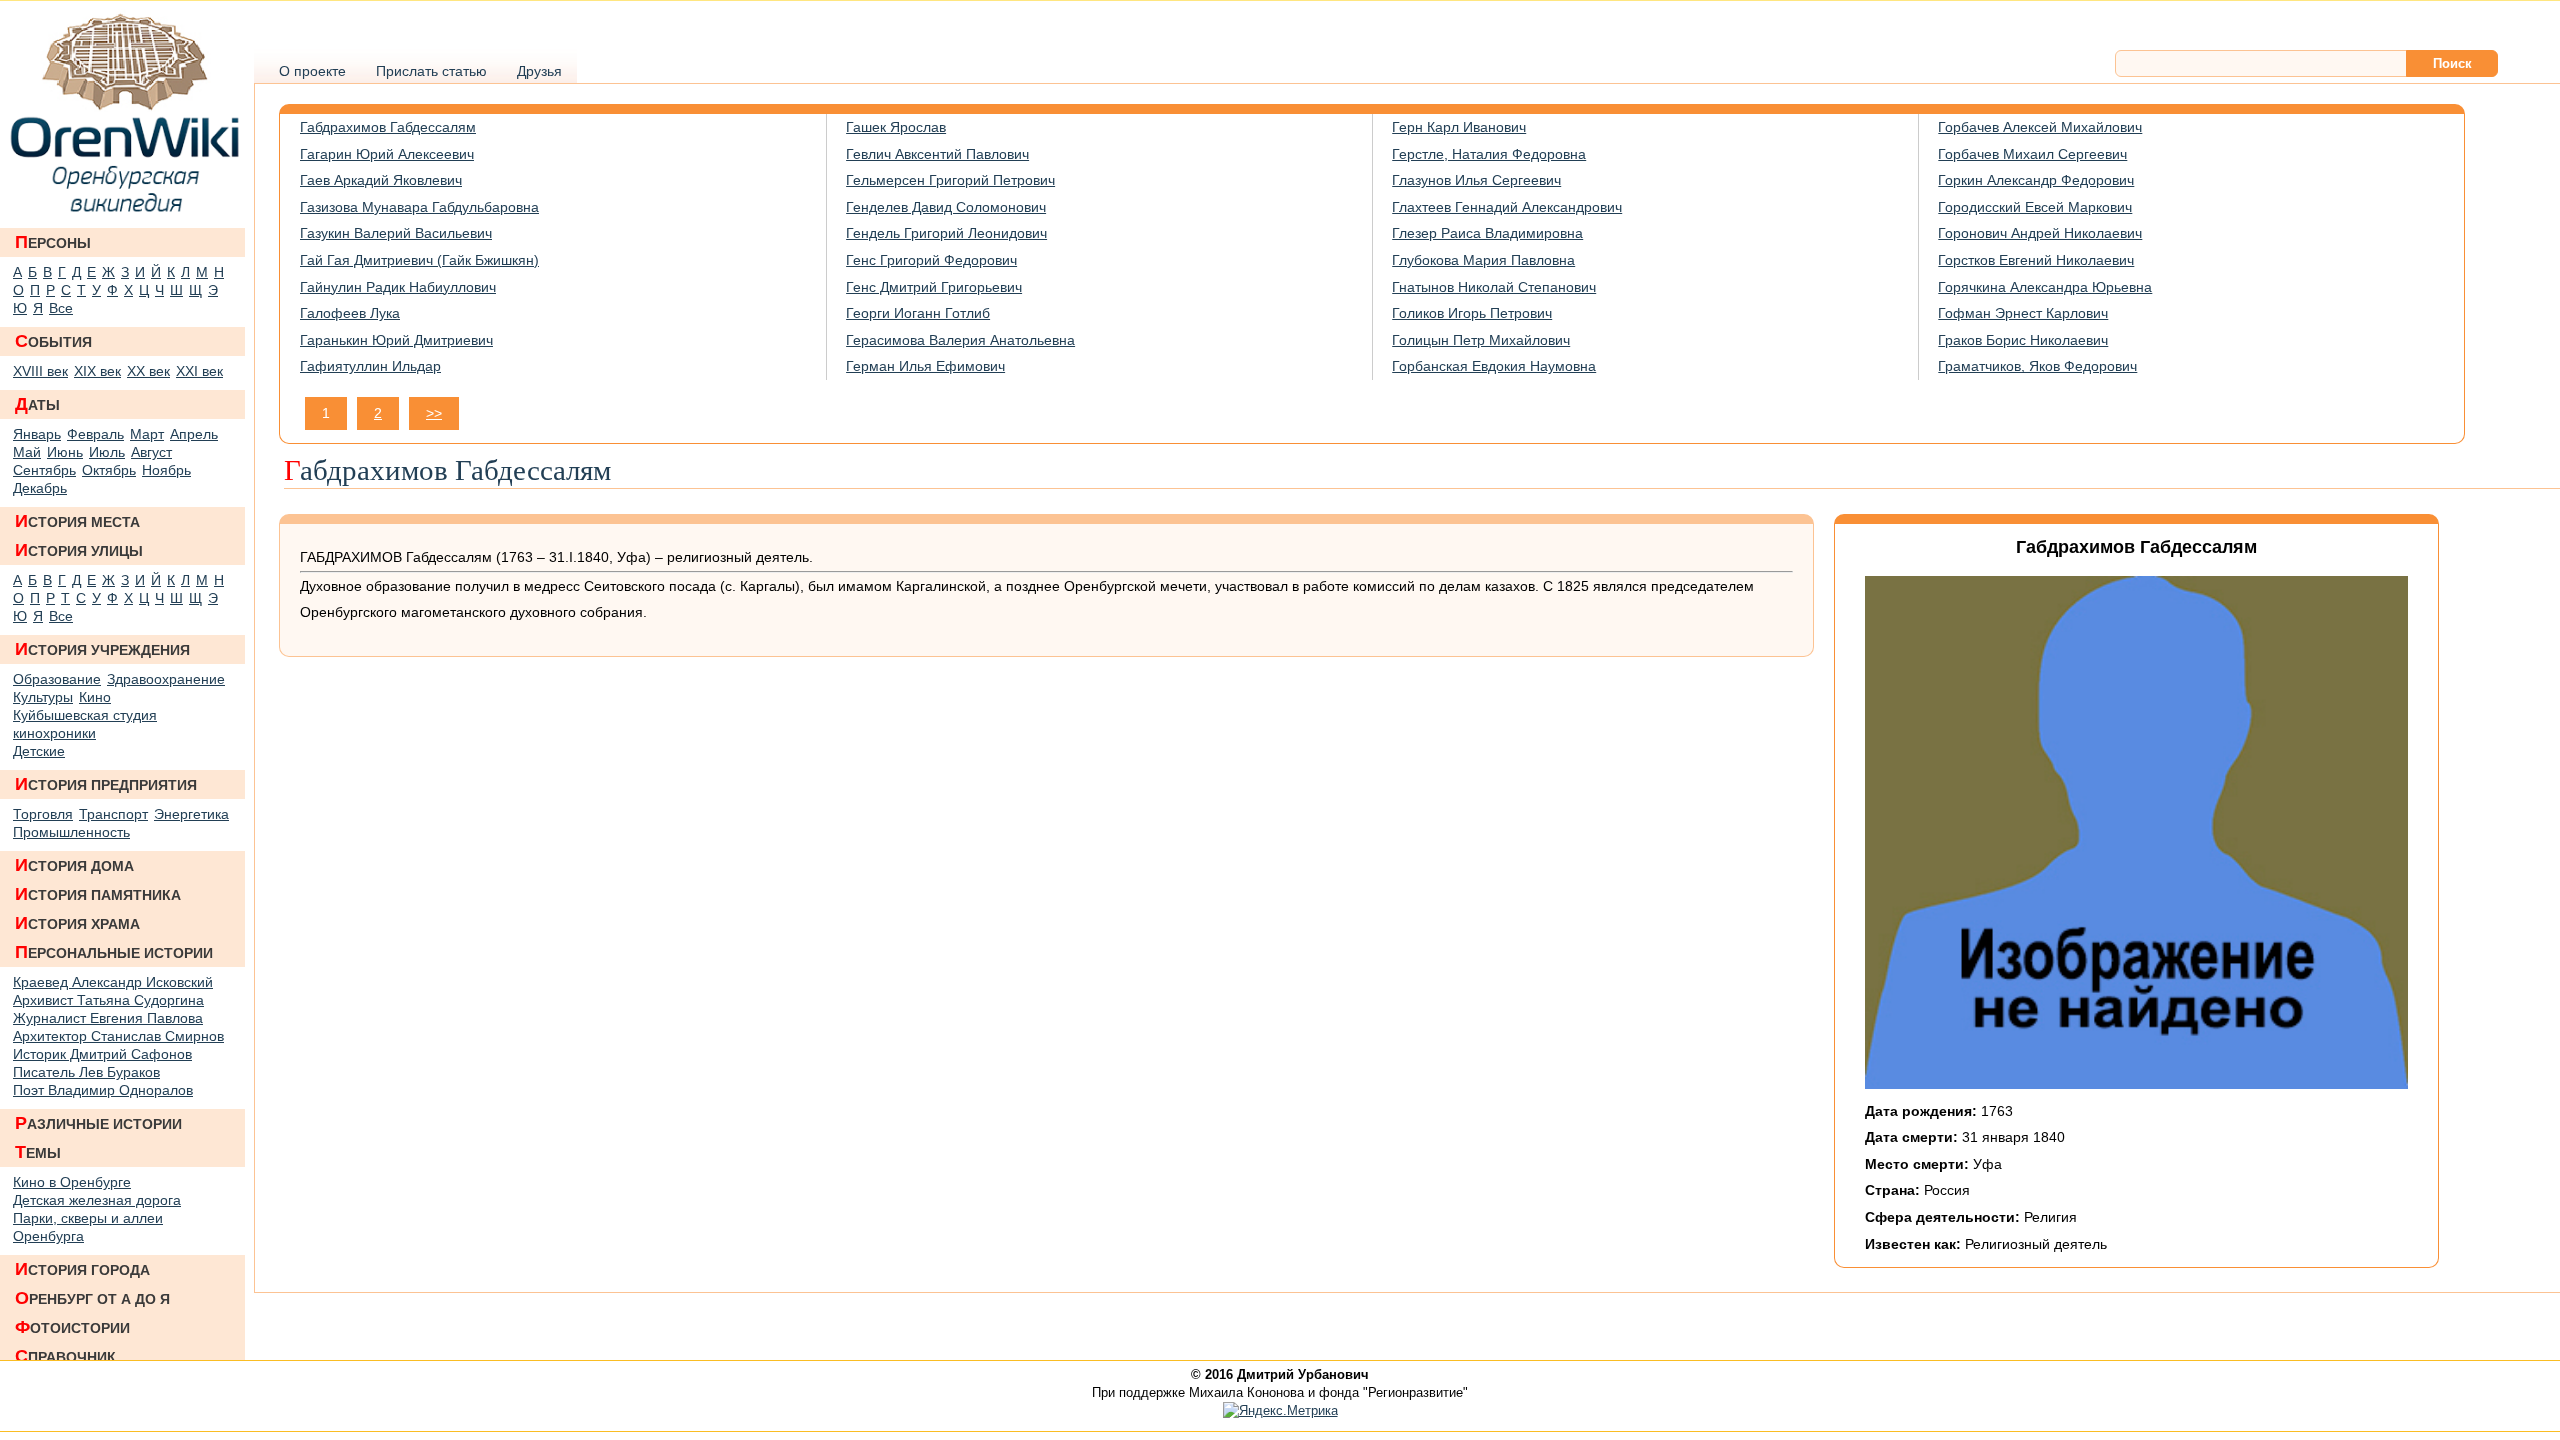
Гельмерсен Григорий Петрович (950, 180)
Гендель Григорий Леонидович (946, 233)
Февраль (95, 434)
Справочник (65, 1356)
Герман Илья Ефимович (925, 366)
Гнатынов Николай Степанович (1494, 287)
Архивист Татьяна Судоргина (108, 1000)
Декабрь (40, 488)
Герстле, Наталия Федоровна (1489, 154)
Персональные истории (114, 952)
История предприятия (106, 784)
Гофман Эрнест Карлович (2023, 313)
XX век (148, 371)
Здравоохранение (166, 679)
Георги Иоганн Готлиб (918, 313)
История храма (77, 923)
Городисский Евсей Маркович (2035, 207)
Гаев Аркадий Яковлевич (381, 180)
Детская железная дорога (97, 1200)
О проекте (312, 71)
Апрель (194, 434)
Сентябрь (44, 470)
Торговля (43, 814)
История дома (74, 865)
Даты (37, 404)
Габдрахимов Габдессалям (388, 127)
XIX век (97, 371)
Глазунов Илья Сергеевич (1476, 180)
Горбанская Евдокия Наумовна (1494, 366)
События (53, 341)
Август (151, 452)
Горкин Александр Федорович (2036, 180)
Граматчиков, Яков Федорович (2037, 366)
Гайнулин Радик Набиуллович (398, 287)
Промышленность (71, 832)
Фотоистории (72, 1327)
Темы (38, 1152)
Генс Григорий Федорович (931, 260)
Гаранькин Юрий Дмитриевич (396, 340)
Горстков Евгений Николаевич (2036, 260)
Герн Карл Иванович (1459, 127)
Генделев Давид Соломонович (946, 207)
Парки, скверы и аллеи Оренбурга (88, 1227)
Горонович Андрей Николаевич (2040, 233)
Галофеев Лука (350, 313)
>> (434, 413)
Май (27, 452)
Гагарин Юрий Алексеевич (387, 154)
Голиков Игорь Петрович (1472, 313)
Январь (37, 434)
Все (61, 308)
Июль (107, 452)
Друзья (539, 71)
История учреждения (102, 649)
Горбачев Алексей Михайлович (2040, 127)
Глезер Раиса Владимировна (1487, 233)
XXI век (199, 371)
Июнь (65, 452)
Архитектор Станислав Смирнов (118, 1036)
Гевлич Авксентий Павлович (937, 154)
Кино (95, 697)
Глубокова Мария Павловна (1483, 260)
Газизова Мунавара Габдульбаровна (419, 207)
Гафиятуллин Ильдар (370, 366)
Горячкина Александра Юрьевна (2045, 287)
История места (77, 521)
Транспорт (113, 814)
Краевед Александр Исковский (113, 982)
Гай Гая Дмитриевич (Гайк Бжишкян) (419, 260)
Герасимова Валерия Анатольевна (960, 340)
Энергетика (191, 814)
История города (82, 1269)
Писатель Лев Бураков (86, 1072)
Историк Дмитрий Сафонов (102, 1054)
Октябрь (109, 470)
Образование (57, 679)
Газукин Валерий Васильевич (396, 233)
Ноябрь (166, 470)
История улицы (79, 550)
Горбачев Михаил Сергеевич (2032, 154)
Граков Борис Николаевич (2023, 340)
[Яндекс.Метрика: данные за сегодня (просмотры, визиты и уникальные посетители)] (1280, 1411)
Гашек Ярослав (896, 127)
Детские (39, 751)
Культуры (43, 697)
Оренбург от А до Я (92, 1298)
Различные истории (98, 1123)
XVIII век (40, 371)
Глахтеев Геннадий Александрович (1507, 207)
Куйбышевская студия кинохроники (85, 724)
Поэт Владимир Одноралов (103, 1090)
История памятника (98, 894)
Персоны (53, 242)
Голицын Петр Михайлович (1481, 340)
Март (147, 434)
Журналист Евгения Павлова (108, 1018)
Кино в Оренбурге (72, 1182)
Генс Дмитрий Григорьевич (934, 287)
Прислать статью (431, 71)
